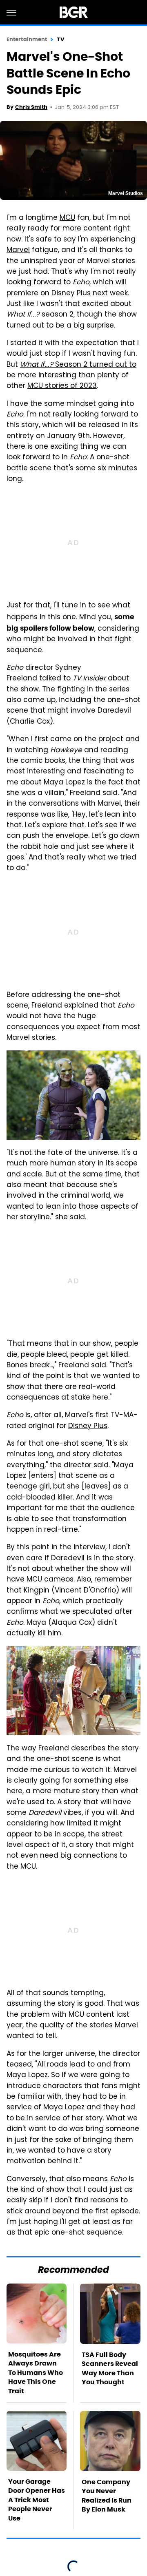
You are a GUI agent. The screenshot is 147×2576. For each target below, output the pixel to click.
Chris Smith (31, 107)
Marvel (18, 250)
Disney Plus (71, 294)
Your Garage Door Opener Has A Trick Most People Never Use (37, 2500)
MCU (67, 218)
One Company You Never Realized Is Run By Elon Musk (107, 2496)
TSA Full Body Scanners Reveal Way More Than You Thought (110, 2368)
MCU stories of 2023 (62, 386)
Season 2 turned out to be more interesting (71, 370)
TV (60, 39)
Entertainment (27, 39)
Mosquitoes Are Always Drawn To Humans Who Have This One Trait (36, 2373)
